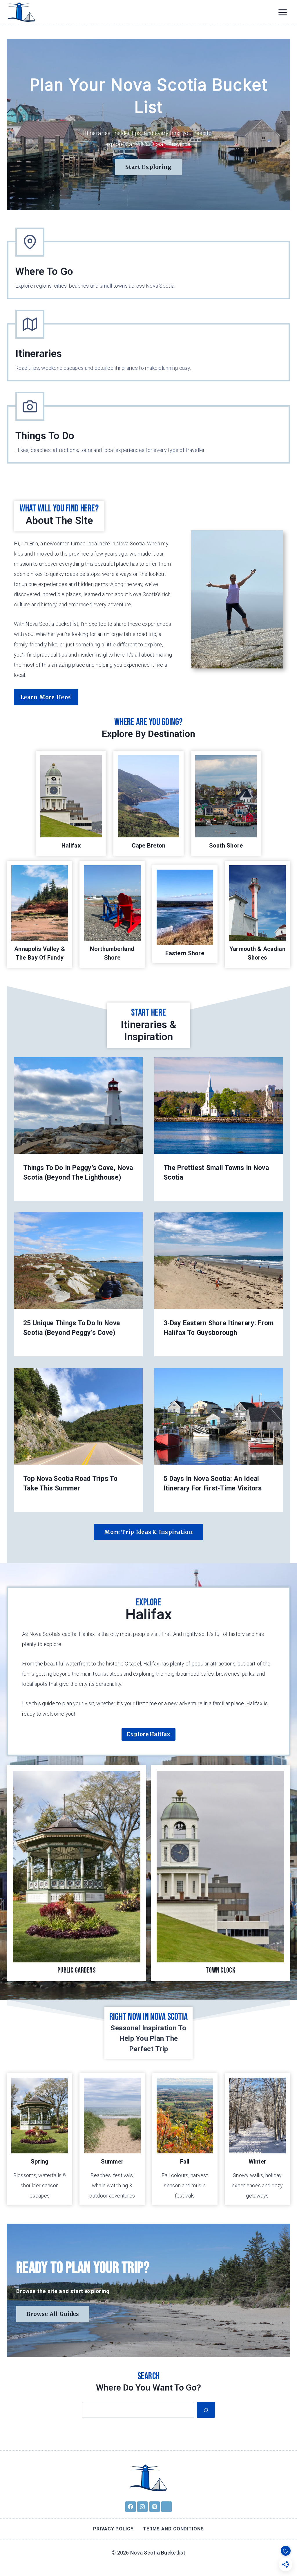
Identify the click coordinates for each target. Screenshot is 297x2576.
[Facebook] (131, 2507)
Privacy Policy (113, 2529)
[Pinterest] (155, 2507)
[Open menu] (282, 12)
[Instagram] (142, 2507)
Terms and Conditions (173, 2529)
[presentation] (78, 1105)
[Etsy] (166, 2507)
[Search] (206, 2410)
